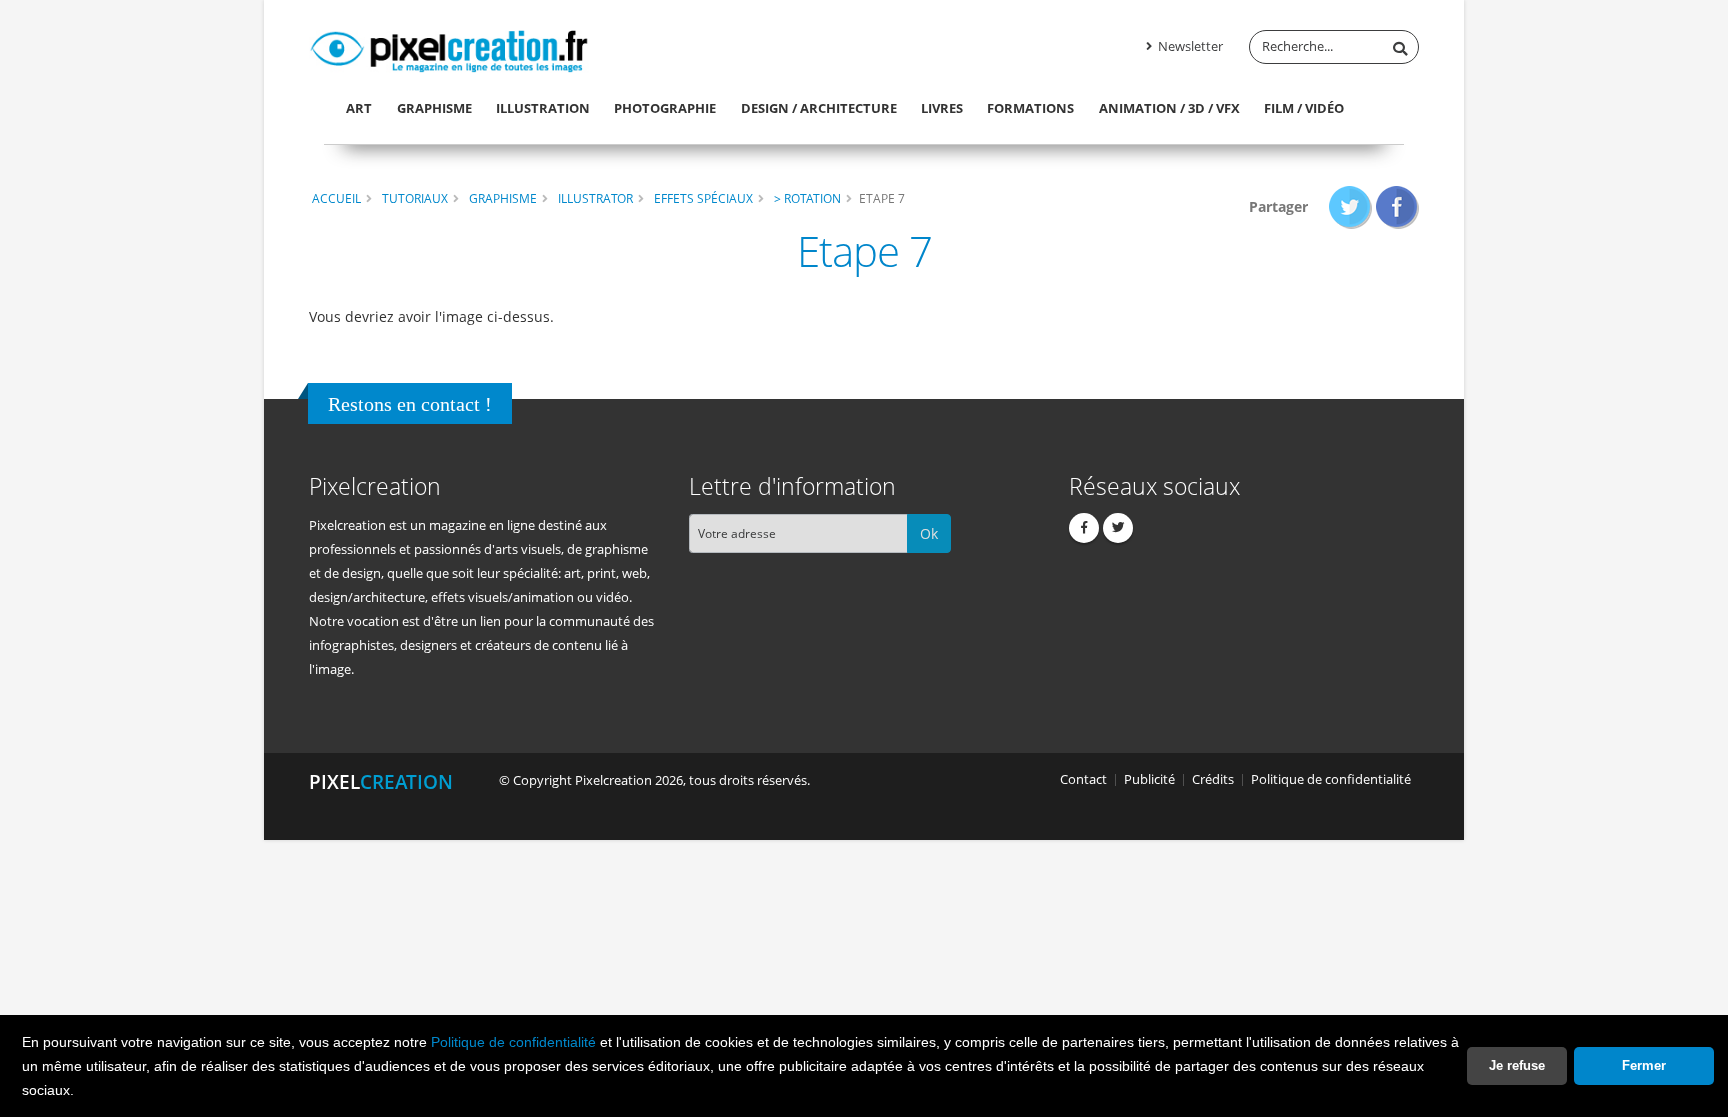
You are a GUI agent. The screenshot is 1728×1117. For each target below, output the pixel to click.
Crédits (1213, 779)
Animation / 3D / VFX (1169, 108)
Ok (929, 533)
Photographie (665, 108)
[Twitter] (1118, 528)
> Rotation (807, 198)
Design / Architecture (819, 108)
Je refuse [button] (1517, 1065)
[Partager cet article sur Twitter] (1350, 206)
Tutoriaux (415, 198)
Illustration (543, 108)
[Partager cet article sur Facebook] (1397, 206)
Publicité (1149, 779)
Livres (942, 108)
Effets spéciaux (703, 198)
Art (359, 108)
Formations (1030, 108)
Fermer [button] (1644, 1065)
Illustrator (595, 198)
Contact (1083, 779)
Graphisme (434, 108)
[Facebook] (1084, 528)
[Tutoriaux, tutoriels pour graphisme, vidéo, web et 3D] (449, 48)
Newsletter (1189, 46)
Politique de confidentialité (513, 1042)
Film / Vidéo (1304, 108)
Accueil (336, 198)
